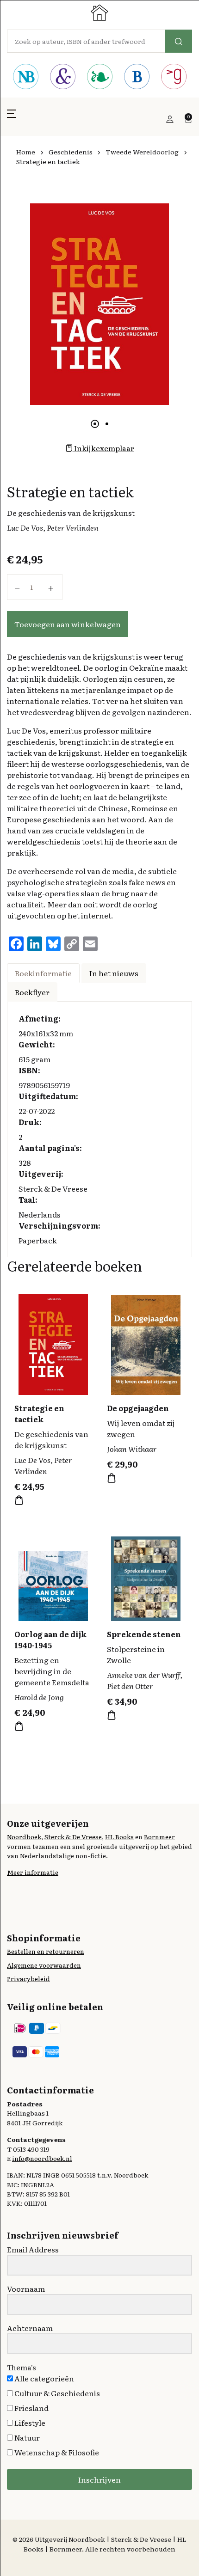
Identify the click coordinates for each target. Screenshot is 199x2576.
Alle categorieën (44, 2378)
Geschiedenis (71, 152)
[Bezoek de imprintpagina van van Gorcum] (174, 78)
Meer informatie (33, 1872)
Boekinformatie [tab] (43, 973)
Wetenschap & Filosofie (56, 2452)
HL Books (119, 1836)
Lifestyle (29, 2423)
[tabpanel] (99, 304)
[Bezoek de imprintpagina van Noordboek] (25, 78)
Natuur (26, 2437)
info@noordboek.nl (42, 2158)
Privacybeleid (28, 1978)
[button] (12, 119)
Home (26, 152)
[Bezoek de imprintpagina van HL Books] (99, 78)
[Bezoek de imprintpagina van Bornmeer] (137, 78)
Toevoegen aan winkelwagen (68, 624)
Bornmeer (159, 1836)
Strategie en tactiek (39, 1413)
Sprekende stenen (144, 1634)
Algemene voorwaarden (44, 1965)
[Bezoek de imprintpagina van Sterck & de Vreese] (62, 78)
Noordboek (24, 1836)
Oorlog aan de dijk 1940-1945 (50, 1640)
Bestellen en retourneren (46, 1951)
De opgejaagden (138, 1408)
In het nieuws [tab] (114, 973)
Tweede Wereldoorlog (142, 152)
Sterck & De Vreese (73, 1836)
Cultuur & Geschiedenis (56, 2393)
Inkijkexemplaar (103, 448)
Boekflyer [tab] (32, 992)
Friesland (31, 2408)
